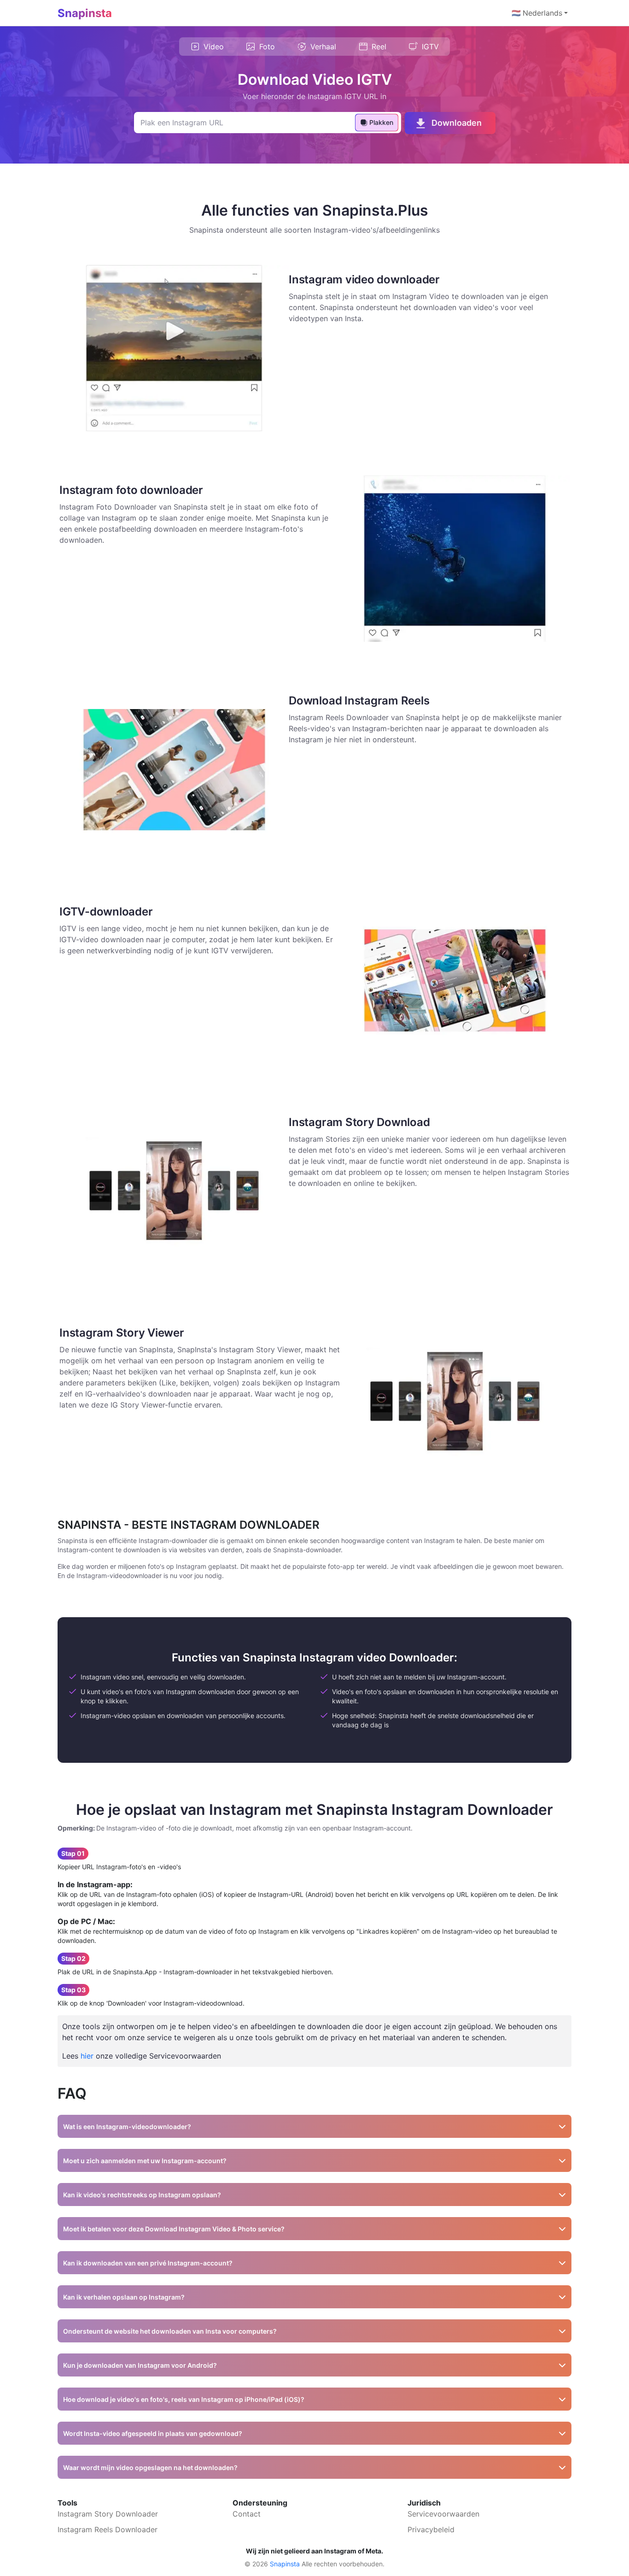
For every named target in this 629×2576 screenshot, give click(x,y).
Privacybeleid (431, 2529)
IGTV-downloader (106, 912)
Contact (247, 2514)
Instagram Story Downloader (108, 2514)
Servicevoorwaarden (443, 2514)
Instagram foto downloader (131, 490)
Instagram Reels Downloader (108, 2529)
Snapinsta (85, 13)
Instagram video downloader (364, 279)
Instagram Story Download (359, 1122)
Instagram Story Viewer (122, 1333)
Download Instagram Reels (359, 701)
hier (87, 2056)
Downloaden (457, 123)
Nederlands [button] (537, 13)
